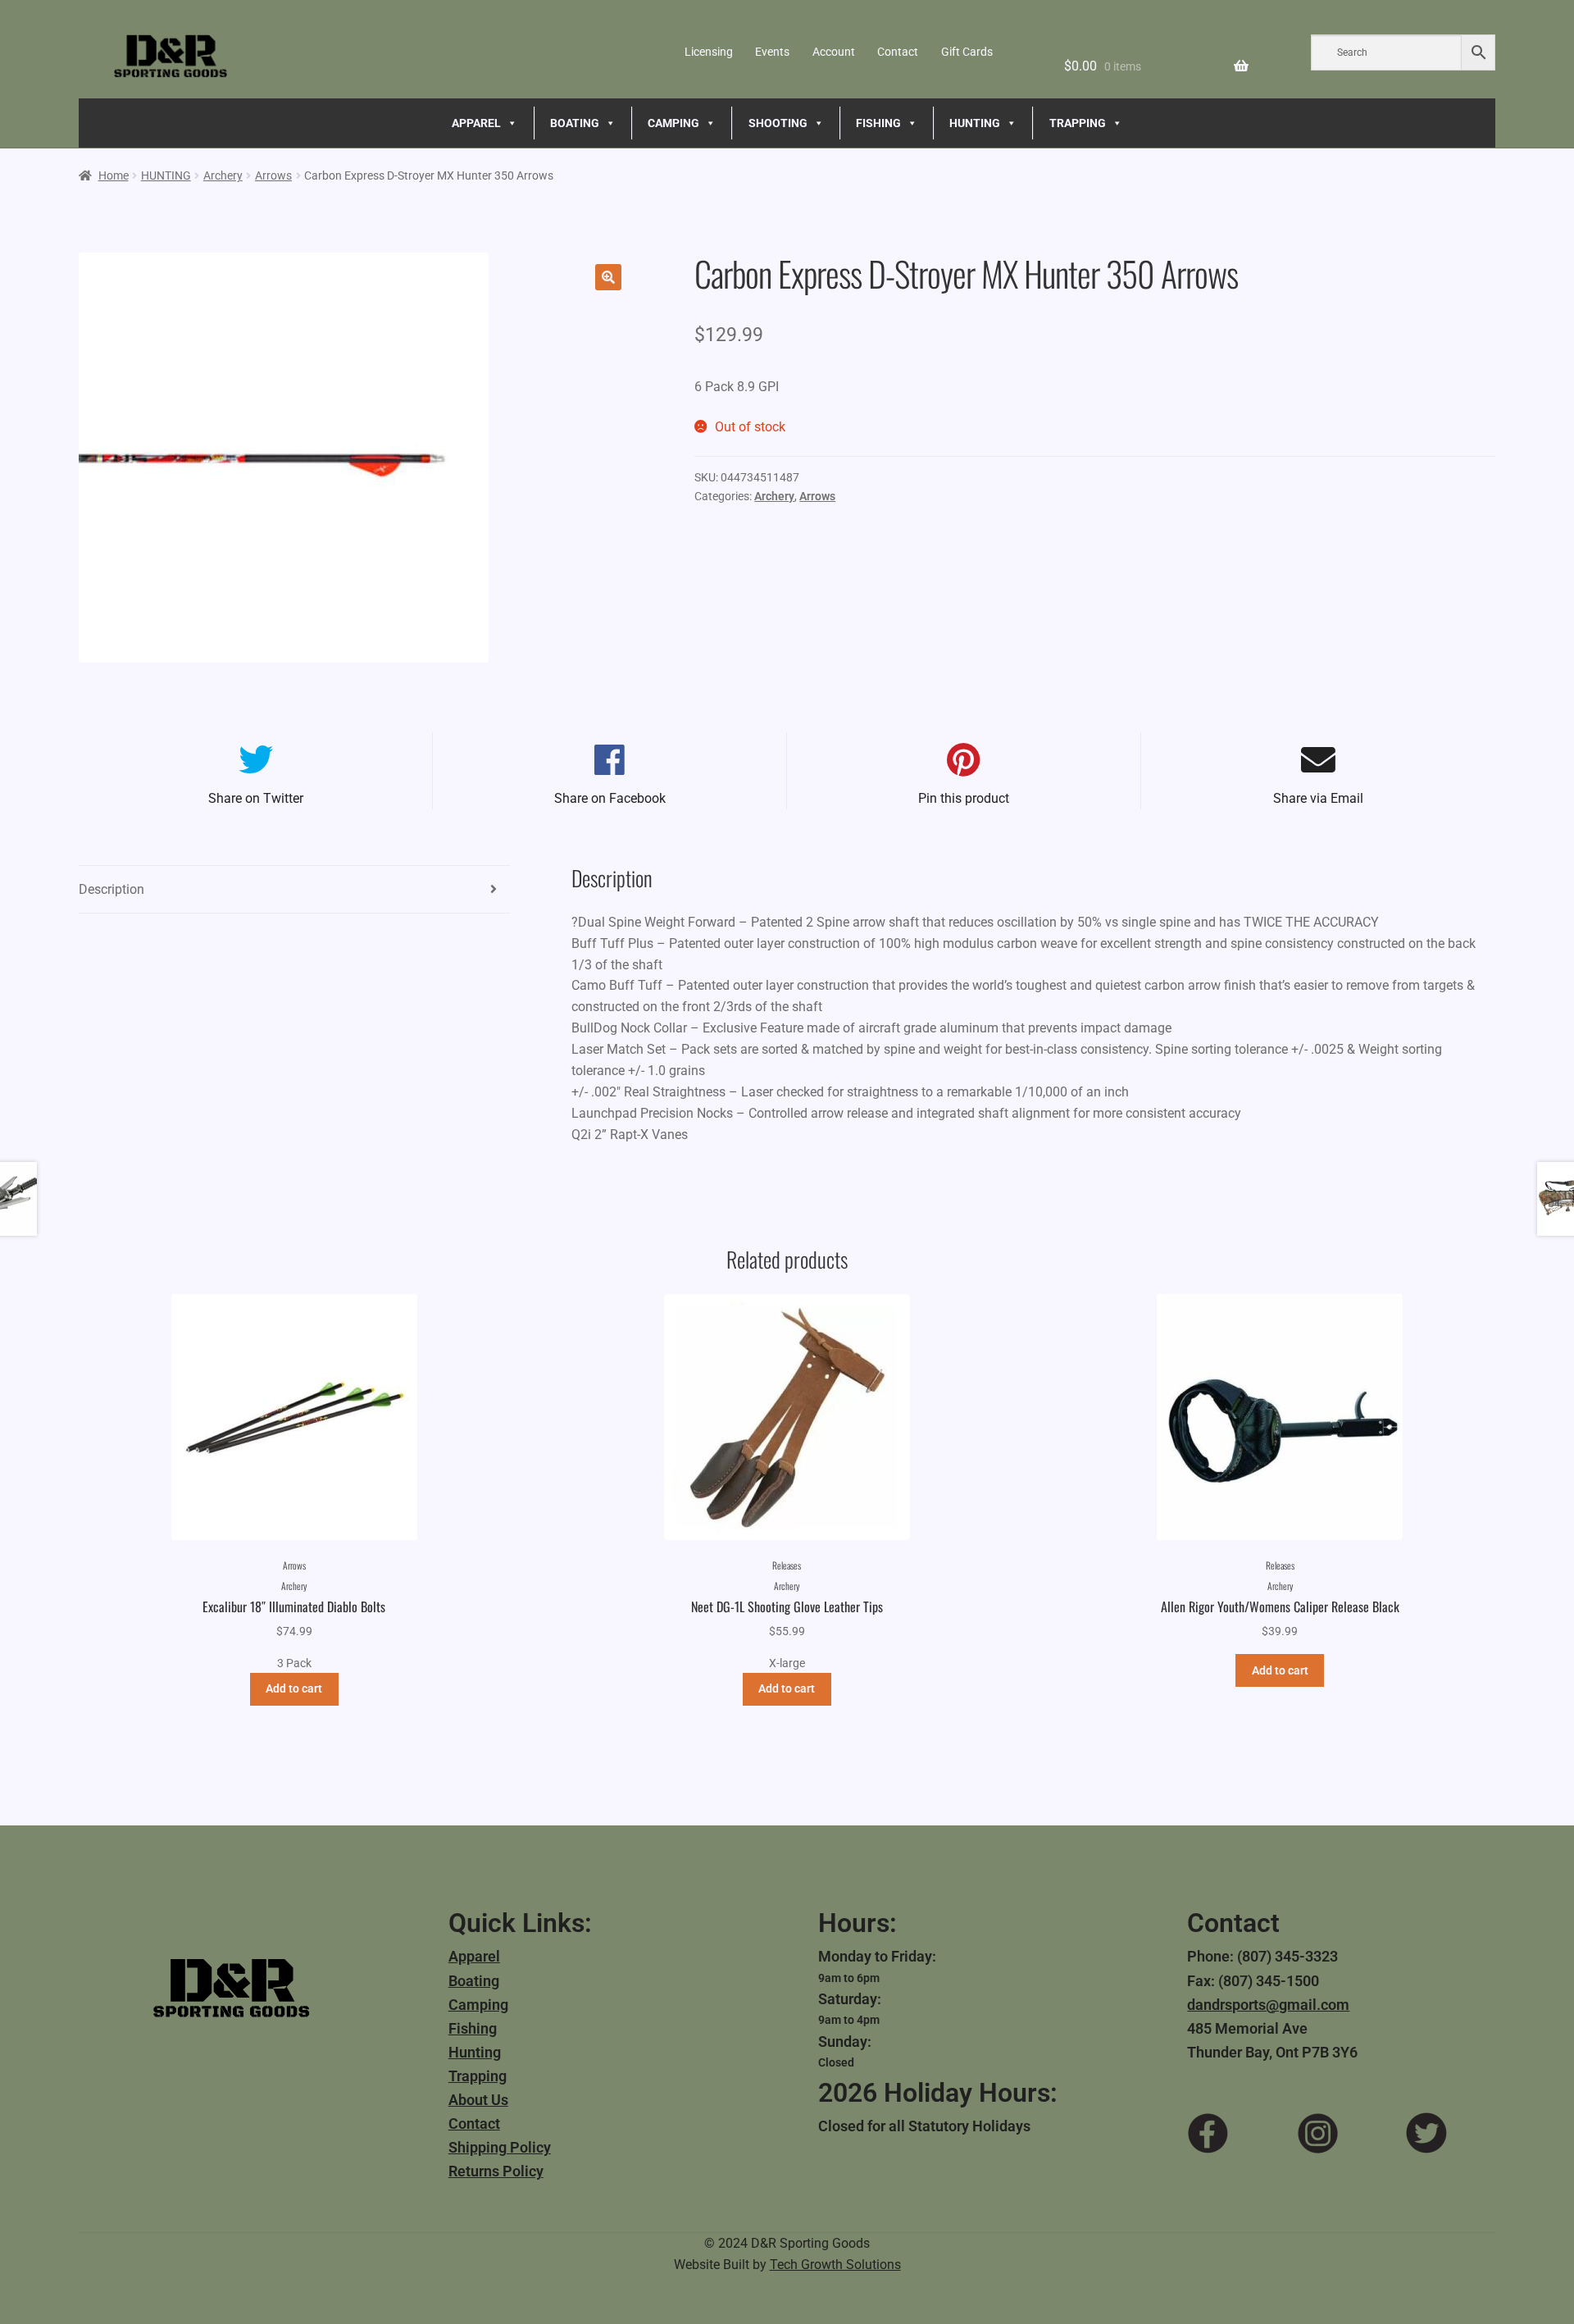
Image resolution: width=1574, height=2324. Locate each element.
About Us (478, 2100)
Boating (474, 1981)
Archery (223, 175)
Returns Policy (496, 2171)
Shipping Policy (500, 2147)
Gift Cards (967, 52)
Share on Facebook (610, 798)
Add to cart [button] (294, 1688)
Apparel (474, 1956)
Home (114, 175)
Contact (898, 52)
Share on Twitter (256, 798)
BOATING (575, 123)
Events (772, 52)
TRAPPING (1078, 123)
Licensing (709, 52)
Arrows (273, 175)
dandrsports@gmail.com (1268, 2005)
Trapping (478, 2076)
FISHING (878, 123)
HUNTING (975, 123)
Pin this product (964, 798)
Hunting (475, 2052)
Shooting (778, 123)
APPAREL (476, 123)
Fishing (473, 2028)
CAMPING (673, 123)
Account (834, 52)
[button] (608, 277)
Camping (478, 2005)
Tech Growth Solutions (835, 2265)
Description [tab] (111, 889)
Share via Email (1318, 798)
